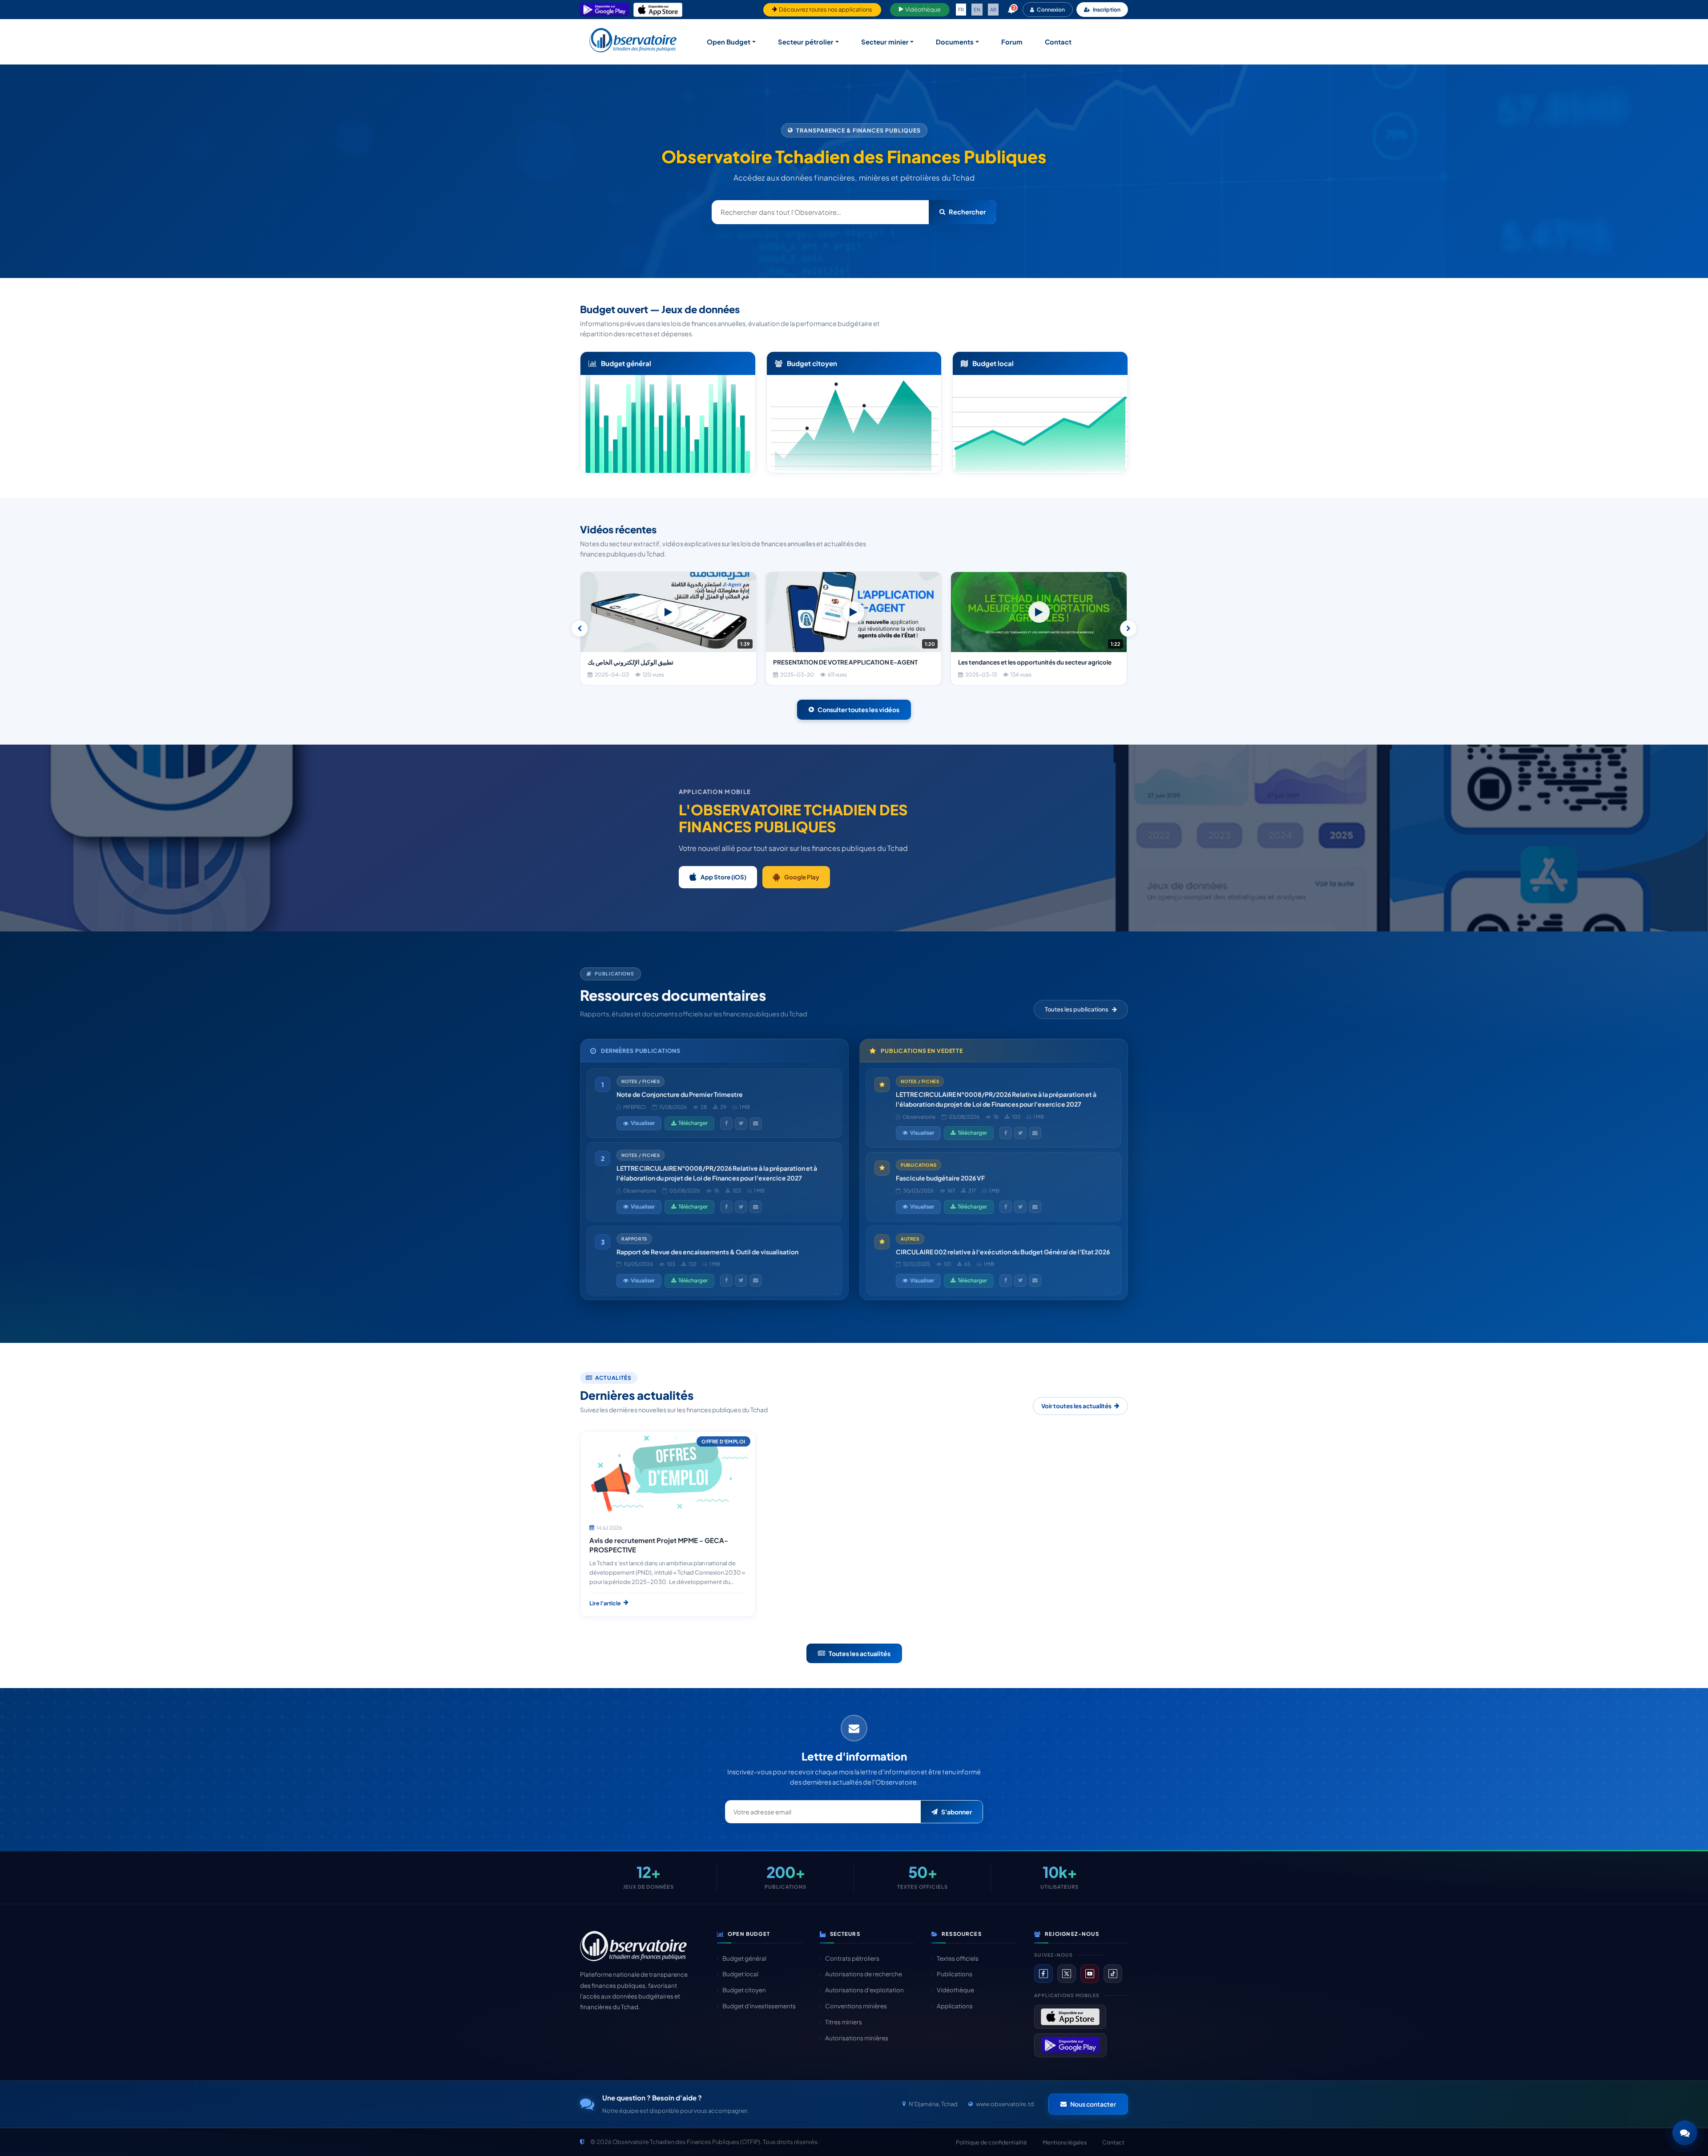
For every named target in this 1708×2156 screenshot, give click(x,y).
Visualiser (643, 1123)
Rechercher (967, 212)
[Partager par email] (756, 1124)
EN (977, 10)
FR (961, 10)
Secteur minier (885, 42)
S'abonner (957, 1812)
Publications (955, 1974)
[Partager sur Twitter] (741, 1124)
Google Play (802, 877)
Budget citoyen (744, 1990)
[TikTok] (1113, 1974)
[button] (1685, 2133)
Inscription (1107, 10)
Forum (1012, 42)
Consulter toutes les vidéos (858, 709)
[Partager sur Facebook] (726, 1124)
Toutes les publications (1077, 1009)
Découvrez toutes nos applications (825, 9)
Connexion (1051, 10)
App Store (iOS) (723, 877)
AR (993, 10)
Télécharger (693, 1123)
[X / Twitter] (1067, 1974)
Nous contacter (1093, 2104)
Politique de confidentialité (991, 2142)
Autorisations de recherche (864, 1974)
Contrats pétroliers (852, 1958)
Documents (955, 42)
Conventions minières (856, 2006)
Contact (1058, 42)
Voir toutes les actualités (1076, 1406)
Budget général (744, 1958)
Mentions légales (1065, 2142)
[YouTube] (1090, 1974)
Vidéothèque (922, 9)
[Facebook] (1043, 1974)
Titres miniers (844, 2022)
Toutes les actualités (860, 1653)
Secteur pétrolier (806, 42)
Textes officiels (958, 1958)
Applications (955, 2006)
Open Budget (729, 42)
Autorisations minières (857, 2038)
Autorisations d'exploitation (864, 1990)
